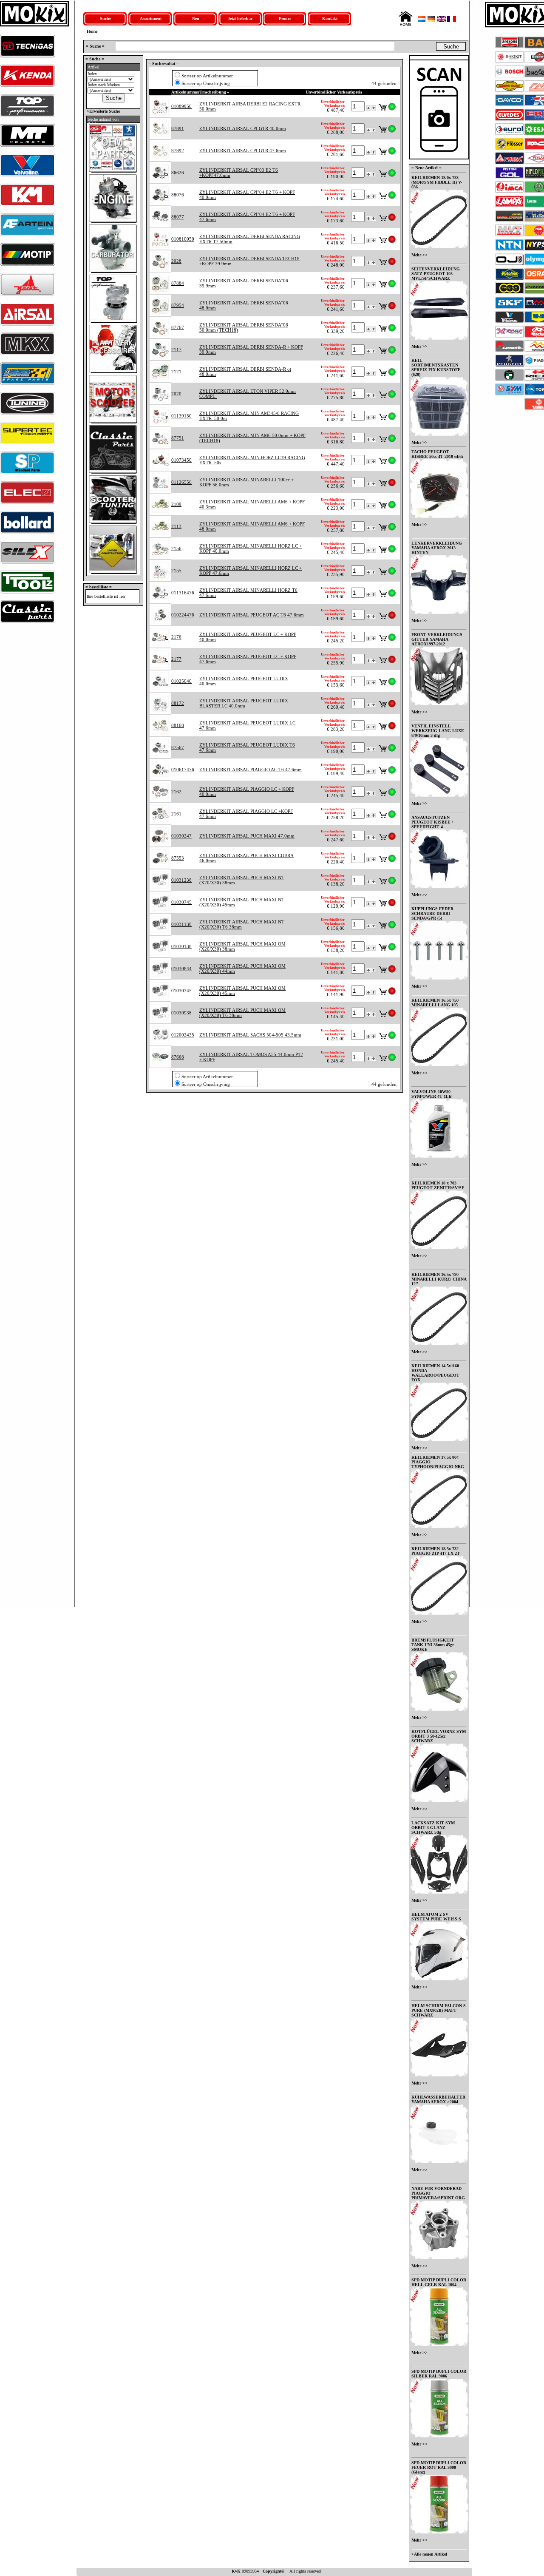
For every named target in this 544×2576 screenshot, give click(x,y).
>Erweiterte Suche (103, 111)
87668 (178, 1057)
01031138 (181, 924)
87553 (178, 858)
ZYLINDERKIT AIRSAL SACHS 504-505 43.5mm (250, 1035)
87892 (178, 151)
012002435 (183, 1035)
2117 (176, 349)
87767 (178, 327)
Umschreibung (213, 92)
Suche (105, 18)
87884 (178, 283)
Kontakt (330, 18)
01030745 (181, 902)
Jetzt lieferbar (240, 18)
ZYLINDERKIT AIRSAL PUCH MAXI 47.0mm (247, 836)
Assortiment (151, 18)
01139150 (181, 416)
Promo (285, 18)
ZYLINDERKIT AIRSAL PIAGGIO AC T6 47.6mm (251, 770)
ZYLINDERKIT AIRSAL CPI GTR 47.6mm (243, 151)
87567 (178, 747)
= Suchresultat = (164, 64)
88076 (178, 195)
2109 (176, 504)
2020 (176, 394)
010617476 (183, 770)
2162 (176, 792)
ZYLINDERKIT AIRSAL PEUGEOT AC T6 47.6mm (252, 615)
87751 (178, 438)
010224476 (183, 615)
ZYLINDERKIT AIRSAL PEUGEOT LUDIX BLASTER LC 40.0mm (244, 703)
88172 (178, 703)
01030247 (181, 836)
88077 (178, 217)
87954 (178, 305)
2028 (176, 261)
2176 (176, 637)
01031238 (181, 880)
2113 (176, 526)
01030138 (181, 946)
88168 (178, 725)
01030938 (181, 1013)
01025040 (181, 681)
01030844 (181, 968)
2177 (176, 659)
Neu (196, 18)
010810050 (183, 239)
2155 (176, 571)
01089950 (181, 106)
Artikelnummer (185, 92)
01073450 (181, 460)
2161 (176, 814)
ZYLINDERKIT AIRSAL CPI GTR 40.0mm (243, 128)
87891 (178, 128)
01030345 (181, 991)
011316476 (183, 593)
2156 (176, 548)
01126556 (181, 482)
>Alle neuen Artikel (429, 2554)
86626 (178, 173)
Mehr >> (419, 255)
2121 (176, 372)
